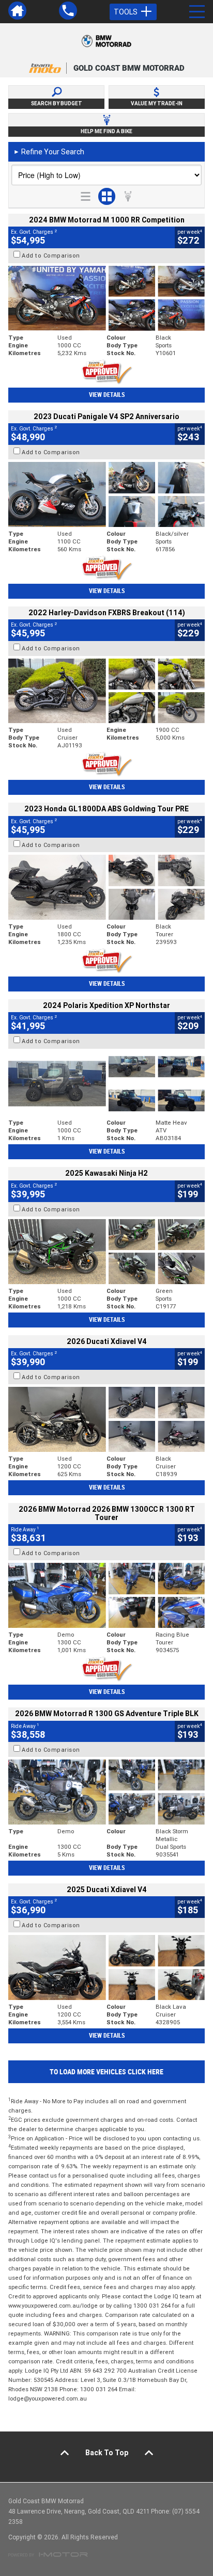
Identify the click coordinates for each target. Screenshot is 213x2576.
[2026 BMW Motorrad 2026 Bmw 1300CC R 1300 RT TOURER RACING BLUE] (106, 1595)
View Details (107, 395)
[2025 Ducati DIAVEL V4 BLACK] (106, 1419)
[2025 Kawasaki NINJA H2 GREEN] (106, 1252)
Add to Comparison (51, 255)
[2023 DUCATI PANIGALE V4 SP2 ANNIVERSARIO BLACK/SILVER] (106, 494)
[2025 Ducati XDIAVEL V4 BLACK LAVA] (106, 1967)
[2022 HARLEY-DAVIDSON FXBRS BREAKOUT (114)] (106, 691)
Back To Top (107, 2453)
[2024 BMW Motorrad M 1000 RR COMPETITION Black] (106, 298)
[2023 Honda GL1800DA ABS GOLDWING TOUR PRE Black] (106, 887)
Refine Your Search (49, 152)
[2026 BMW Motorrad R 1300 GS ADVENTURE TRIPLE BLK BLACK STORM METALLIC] (106, 1792)
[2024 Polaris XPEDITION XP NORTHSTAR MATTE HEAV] (106, 1084)
